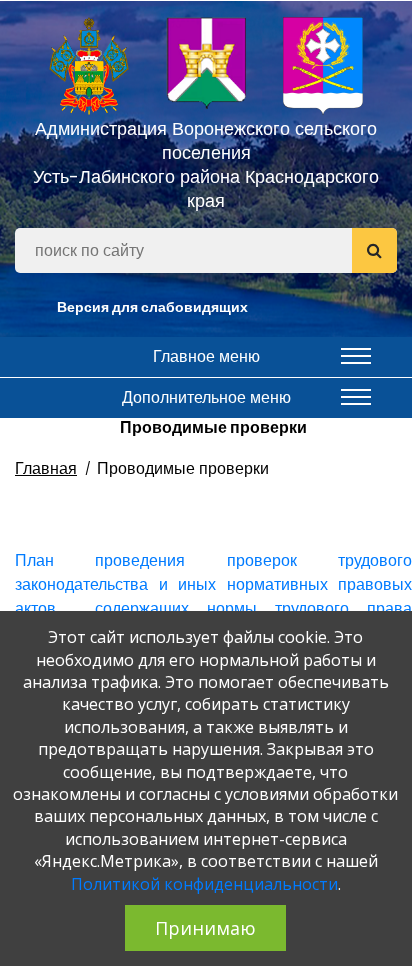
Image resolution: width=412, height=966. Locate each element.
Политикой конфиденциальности (204, 884)
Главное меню (206, 356)
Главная (46, 468)
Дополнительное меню (206, 397)
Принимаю (205, 928)
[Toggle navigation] (356, 356)
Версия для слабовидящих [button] (152, 307)
